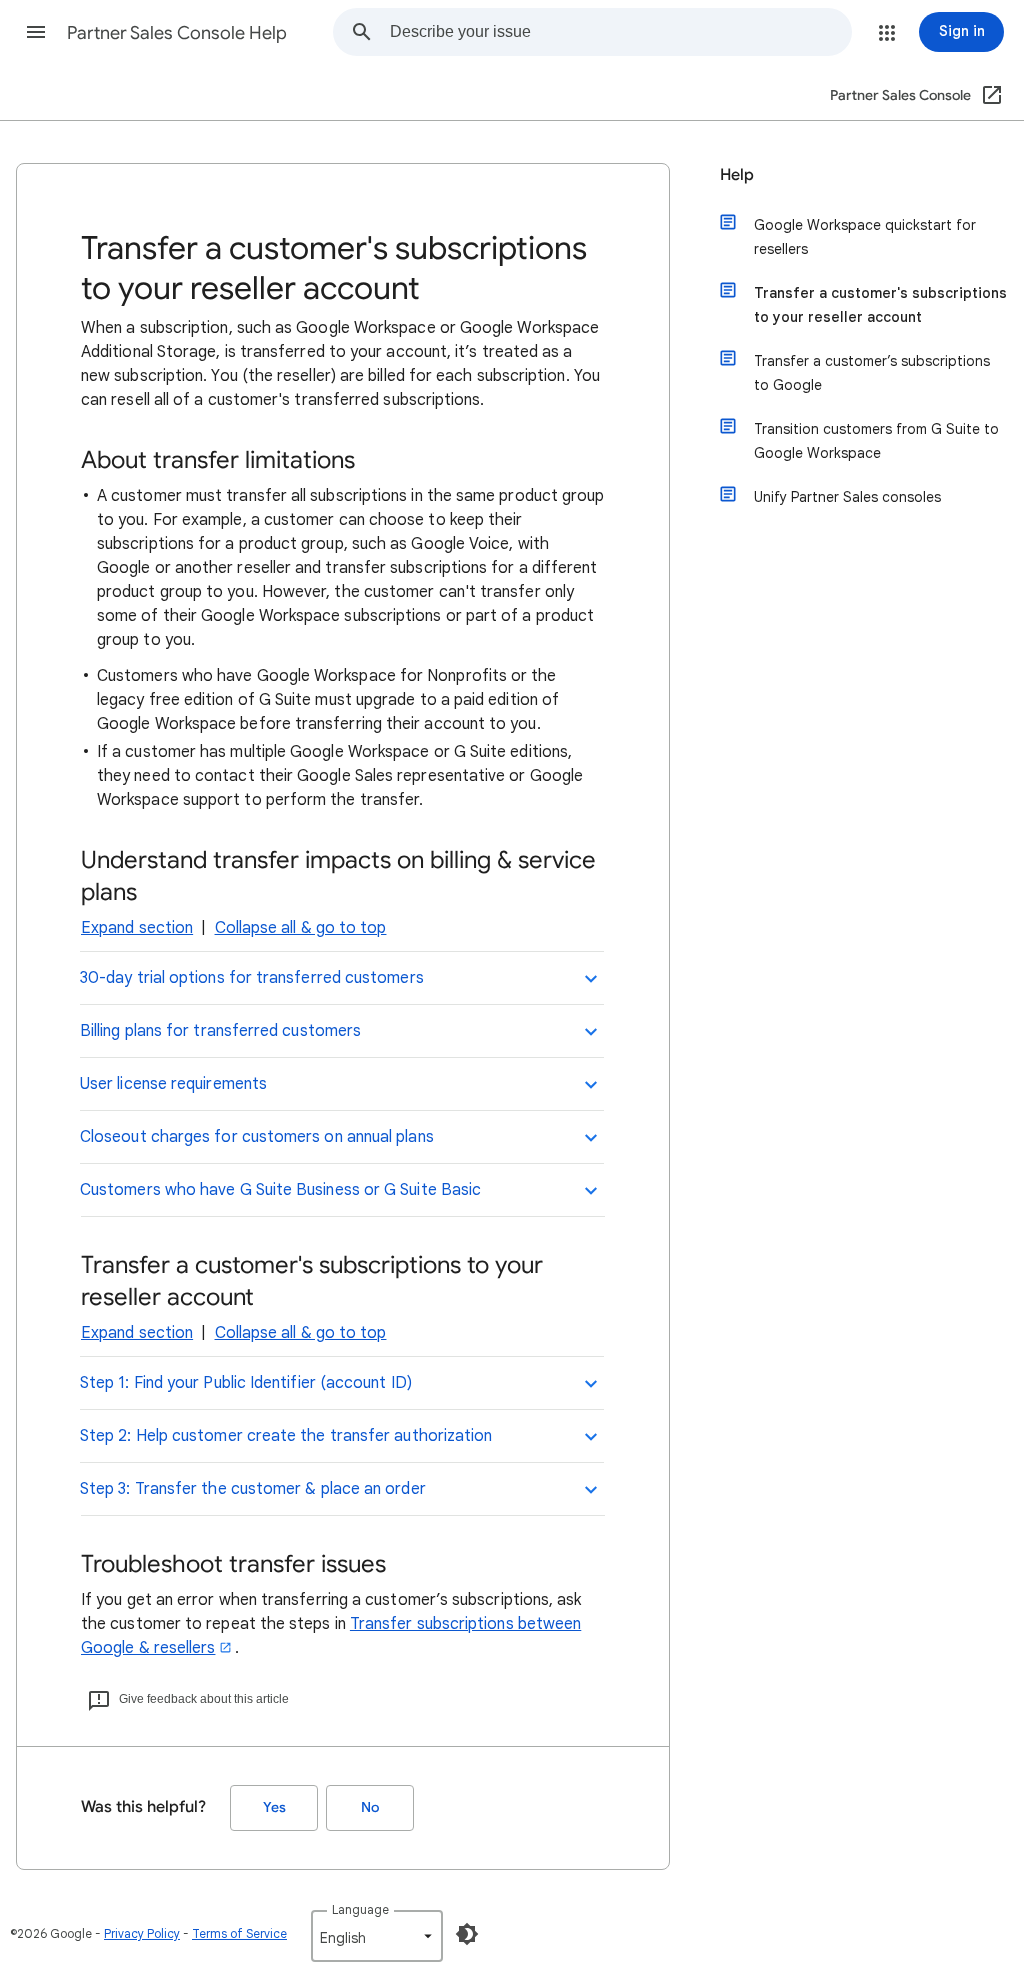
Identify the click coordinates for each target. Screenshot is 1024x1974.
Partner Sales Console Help (177, 33)
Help (737, 175)
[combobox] (620, 32)
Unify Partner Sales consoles (847, 497)
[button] (36, 32)
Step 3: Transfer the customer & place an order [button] (253, 1489)
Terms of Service (239, 1933)
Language (360, 1909)
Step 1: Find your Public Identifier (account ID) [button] (246, 1383)
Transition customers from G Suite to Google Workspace (876, 441)
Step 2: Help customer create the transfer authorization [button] (286, 1436)
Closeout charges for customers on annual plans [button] (257, 1137)
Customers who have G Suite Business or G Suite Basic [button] (280, 1190)
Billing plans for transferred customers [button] (220, 1031)
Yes (274, 1807)
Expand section (137, 928)
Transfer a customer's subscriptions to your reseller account (880, 305)
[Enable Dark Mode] (467, 1934)
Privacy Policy (142, 1933)
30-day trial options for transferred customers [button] (252, 978)
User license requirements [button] (173, 1084)
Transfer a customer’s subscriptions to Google (872, 373)
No (370, 1807)
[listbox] (377, 1936)
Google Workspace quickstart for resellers (865, 237)
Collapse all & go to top (301, 928)
